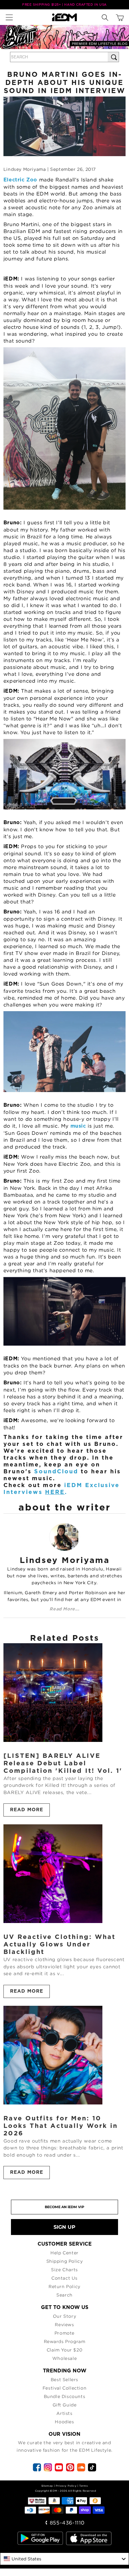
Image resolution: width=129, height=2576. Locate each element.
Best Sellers (64, 2379)
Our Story (64, 2316)
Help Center (64, 2253)
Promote (64, 2333)
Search (64, 2295)
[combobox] (64, 2559)
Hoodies (64, 2422)
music (78, 1126)
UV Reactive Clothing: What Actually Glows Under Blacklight (59, 1945)
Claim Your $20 (64, 2350)
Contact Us (64, 2278)
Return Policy (64, 2286)
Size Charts (64, 2269)
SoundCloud (57, 1472)
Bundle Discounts (65, 2396)
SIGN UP (64, 2227)
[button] (11, 17)
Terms (83, 2486)
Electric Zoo (21, 180)
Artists (64, 2413)
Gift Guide (65, 2405)
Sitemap (47, 2486)
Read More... (64, 1609)
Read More (27, 1810)
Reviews (64, 2324)
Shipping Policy (65, 2261)
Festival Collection (64, 2388)
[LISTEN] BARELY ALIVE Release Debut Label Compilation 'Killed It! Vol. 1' (63, 1763)
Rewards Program (65, 2341)
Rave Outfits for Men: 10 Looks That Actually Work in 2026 (61, 2126)
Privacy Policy (66, 2486)
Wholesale (64, 2358)
